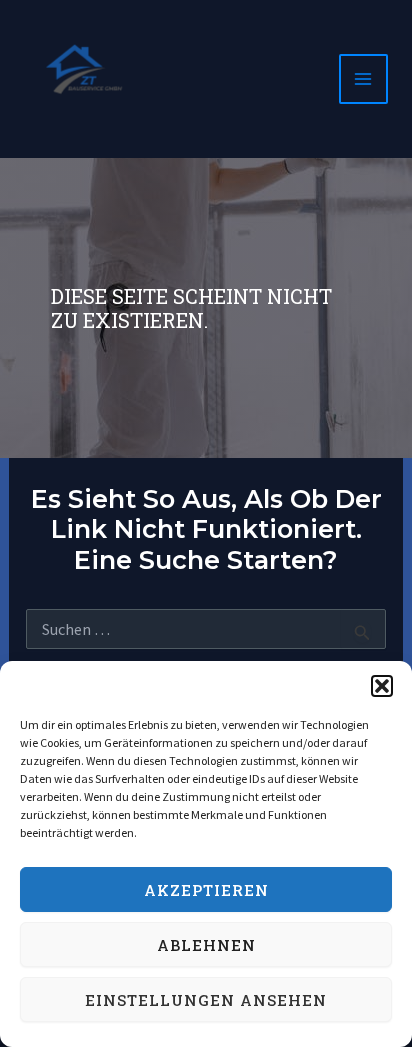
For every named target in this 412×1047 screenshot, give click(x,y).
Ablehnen (206, 945)
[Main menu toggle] (364, 79)
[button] (382, 686)
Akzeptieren (206, 890)
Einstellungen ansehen (206, 1000)
